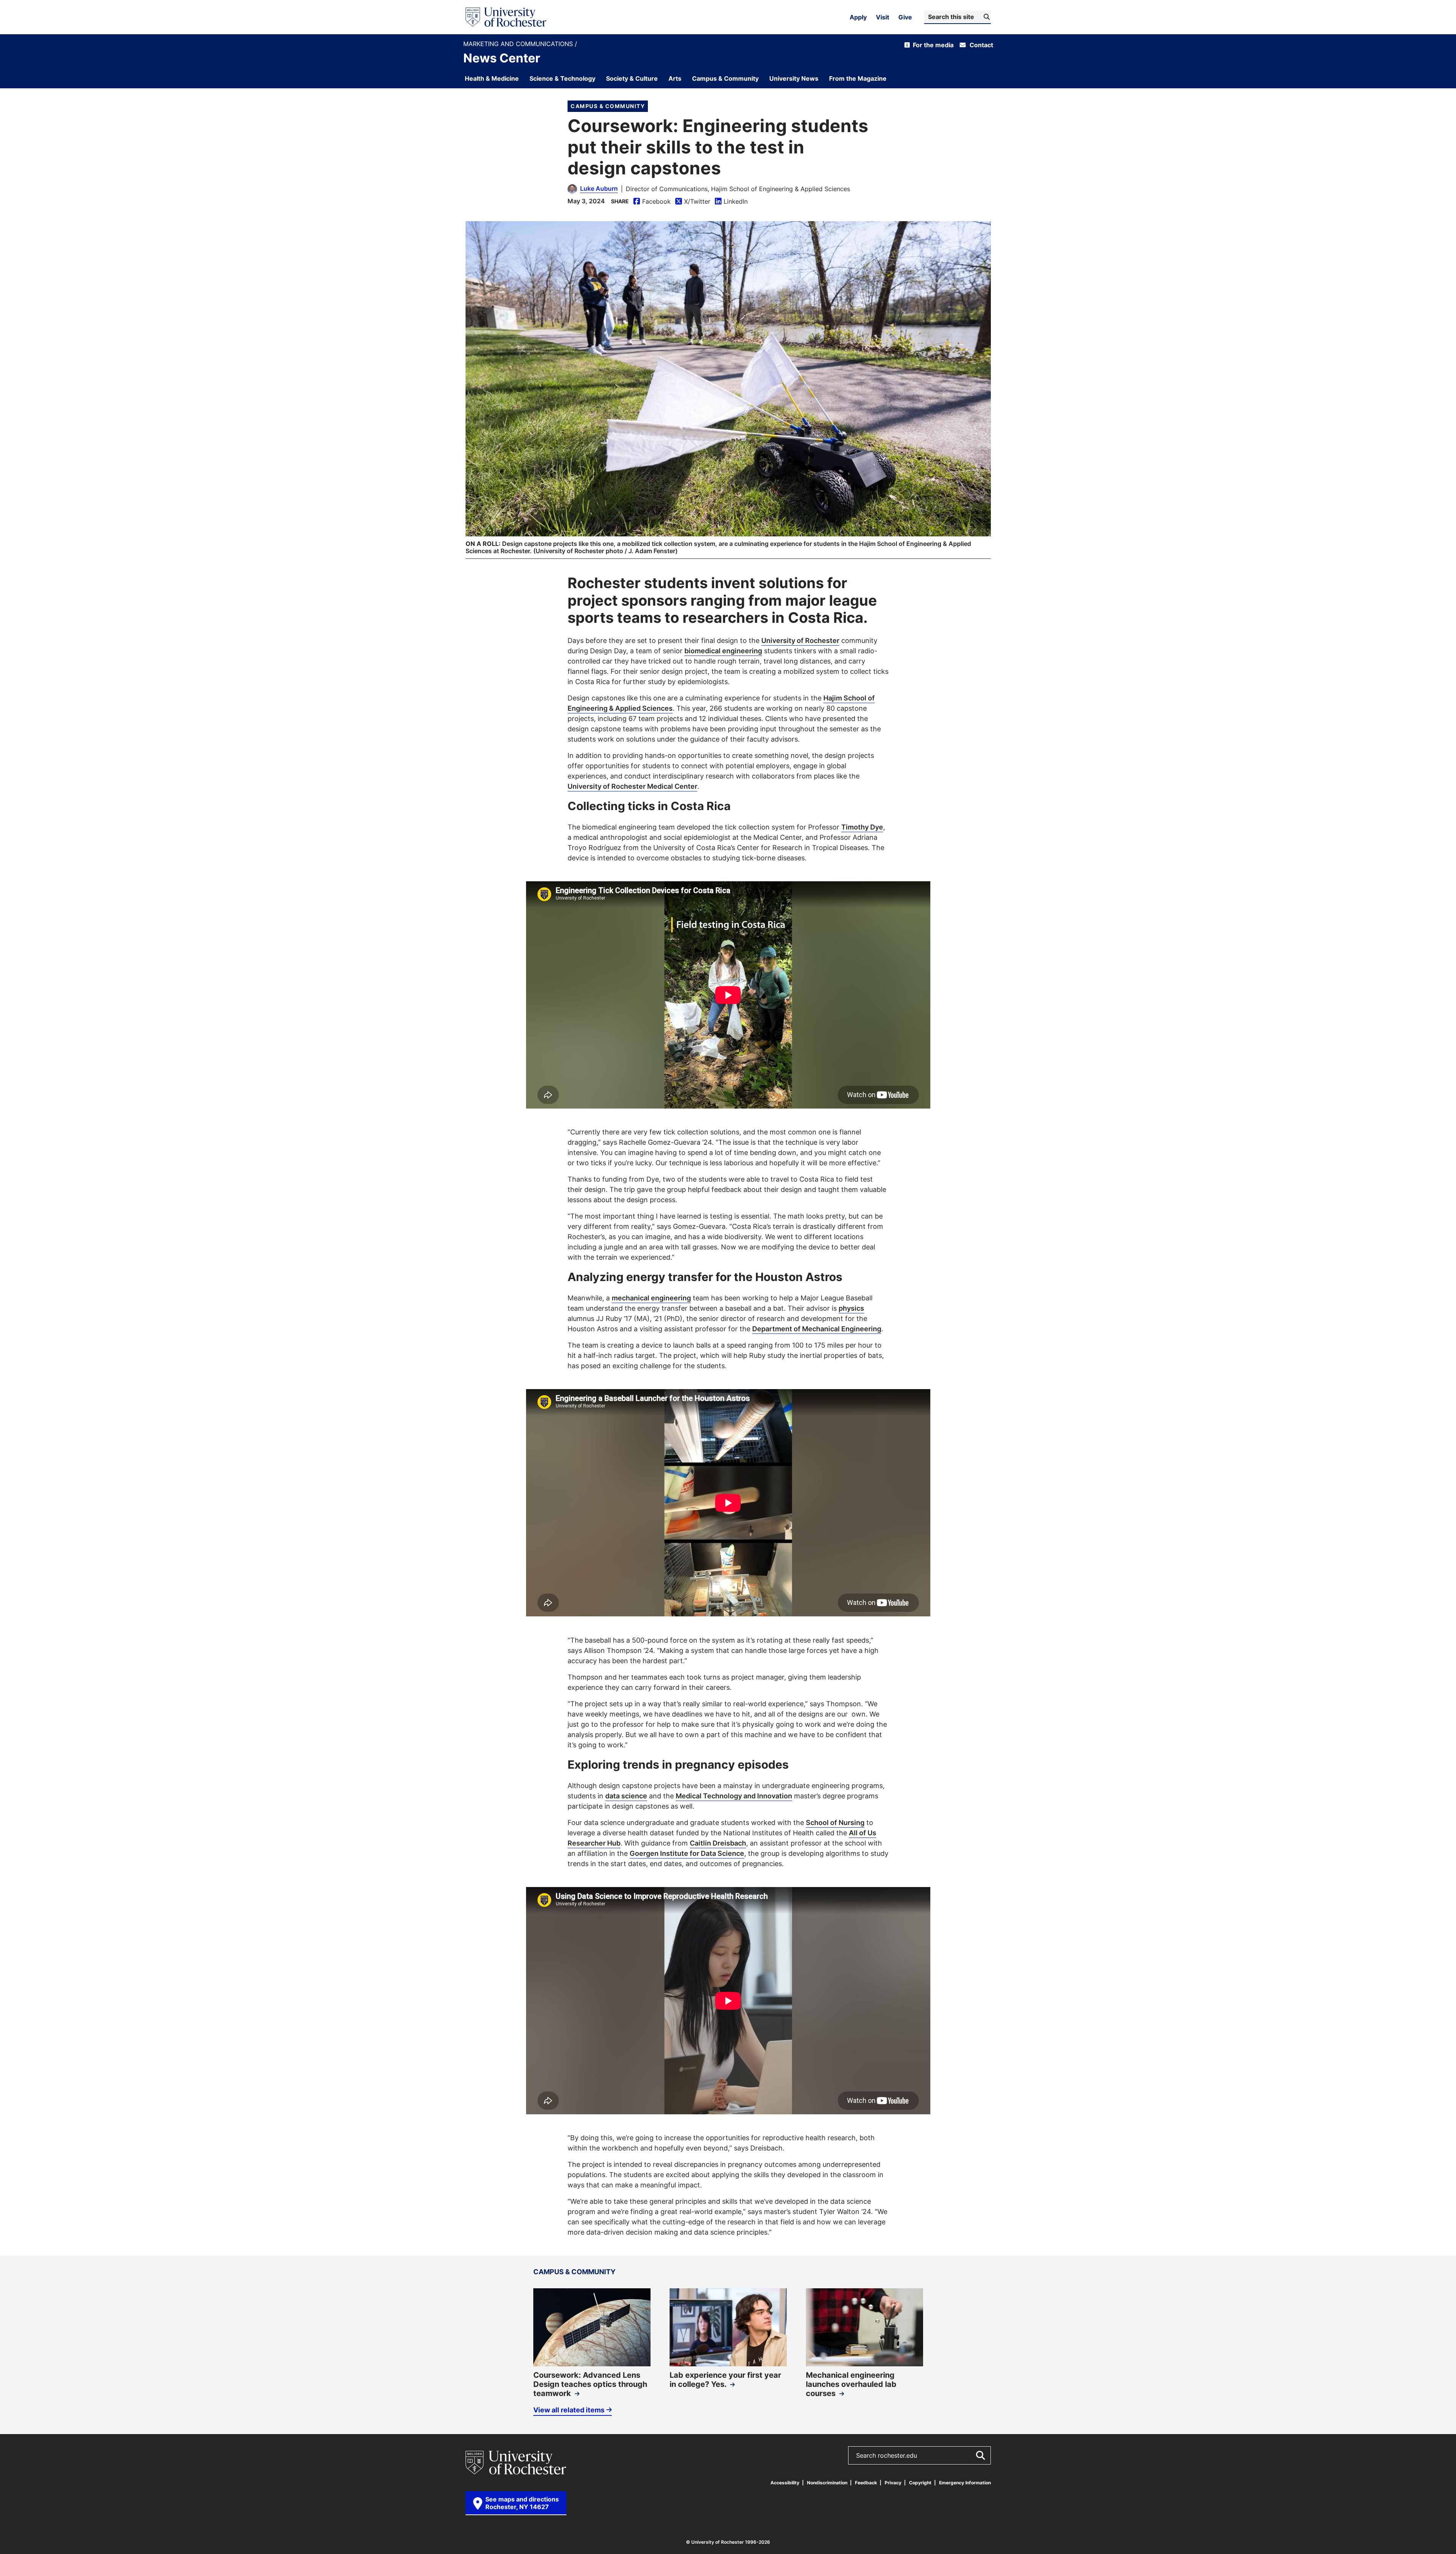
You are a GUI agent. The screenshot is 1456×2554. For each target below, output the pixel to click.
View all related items (569, 2410)
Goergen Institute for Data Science (687, 1853)
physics (851, 1308)
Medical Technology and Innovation (734, 1796)
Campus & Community (608, 106)
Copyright (920, 2483)
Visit (883, 17)
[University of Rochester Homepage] (506, 17)
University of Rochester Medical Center (632, 786)
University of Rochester (800, 640)
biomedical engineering (723, 651)
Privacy (893, 2483)
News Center (502, 58)
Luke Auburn (599, 188)
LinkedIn (731, 202)
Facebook (652, 202)
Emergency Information (965, 2483)
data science (626, 1796)
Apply (858, 17)
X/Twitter (693, 202)
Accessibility (785, 2483)
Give (905, 17)
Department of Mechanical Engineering (817, 1329)
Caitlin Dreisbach (718, 1843)
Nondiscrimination (827, 2483)
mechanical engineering (651, 1298)
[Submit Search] (980, 2455)
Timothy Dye (862, 827)
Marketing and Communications (519, 44)
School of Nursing (835, 1822)
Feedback (866, 2483)
